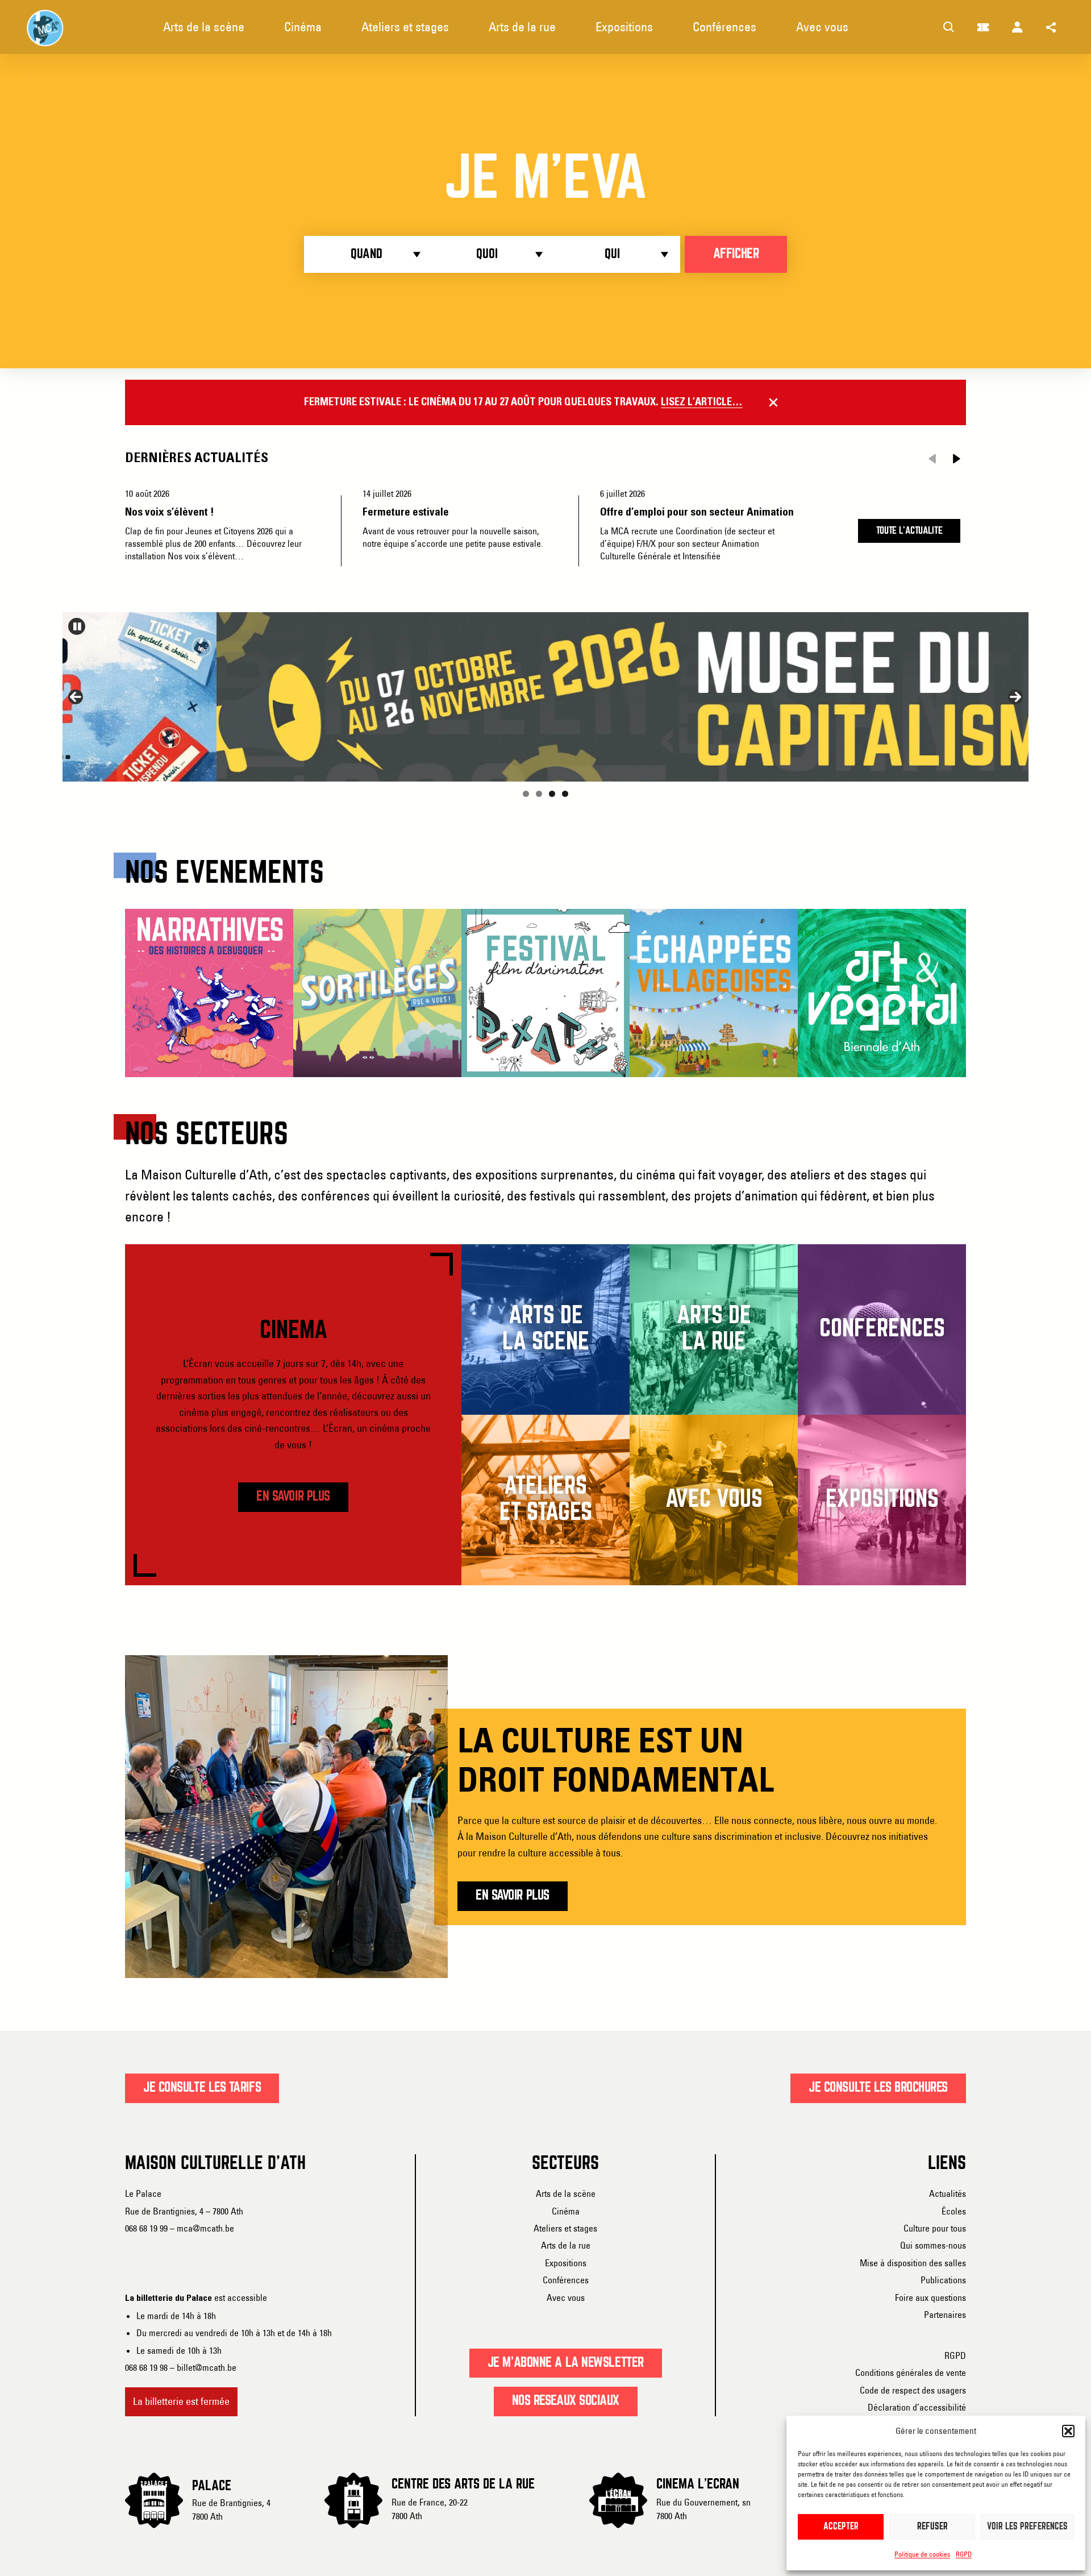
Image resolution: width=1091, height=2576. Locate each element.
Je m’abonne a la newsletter (566, 2363)
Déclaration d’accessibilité (917, 2407)
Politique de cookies (922, 2554)
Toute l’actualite (909, 531)
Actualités (948, 2193)
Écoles (954, 2211)
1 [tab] (526, 794)
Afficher (736, 254)
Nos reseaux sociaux (566, 2401)
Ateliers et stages (565, 2228)
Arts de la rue (566, 2245)
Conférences (566, 2280)
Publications (943, 2280)
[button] (1068, 2431)
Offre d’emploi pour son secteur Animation (697, 512)
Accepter (841, 2527)
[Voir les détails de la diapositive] (545, 697)
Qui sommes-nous (933, 2245)
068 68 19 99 (146, 2228)
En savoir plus (293, 1497)
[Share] (1051, 27)
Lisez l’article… (702, 402)
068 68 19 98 (146, 2367)
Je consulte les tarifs (202, 2088)
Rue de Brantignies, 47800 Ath (231, 2509)
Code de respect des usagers (913, 2390)
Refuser (932, 2527)
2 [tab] (539, 794)
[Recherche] (949, 27)
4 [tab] (565, 794)
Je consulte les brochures (878, 2088)
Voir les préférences (1027, 2527)
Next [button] (1015, 697)
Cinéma (566, 2211)
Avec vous (566, 2297)
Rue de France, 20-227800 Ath (430, 2509)
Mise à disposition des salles (913, 2263)
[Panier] (983, 27)
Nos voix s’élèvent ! (170, 512)
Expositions (566, 2263)
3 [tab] (552, 794)
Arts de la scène (566, 2193)
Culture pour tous (935, 2228)
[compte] (1017, 27)
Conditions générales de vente (911, 2373)
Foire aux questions (930, 2297)
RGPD (964, 2554)
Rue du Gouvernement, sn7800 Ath (703, 2509)
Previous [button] (76, 697)
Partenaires (945, 2315)
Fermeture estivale (406, 512)
